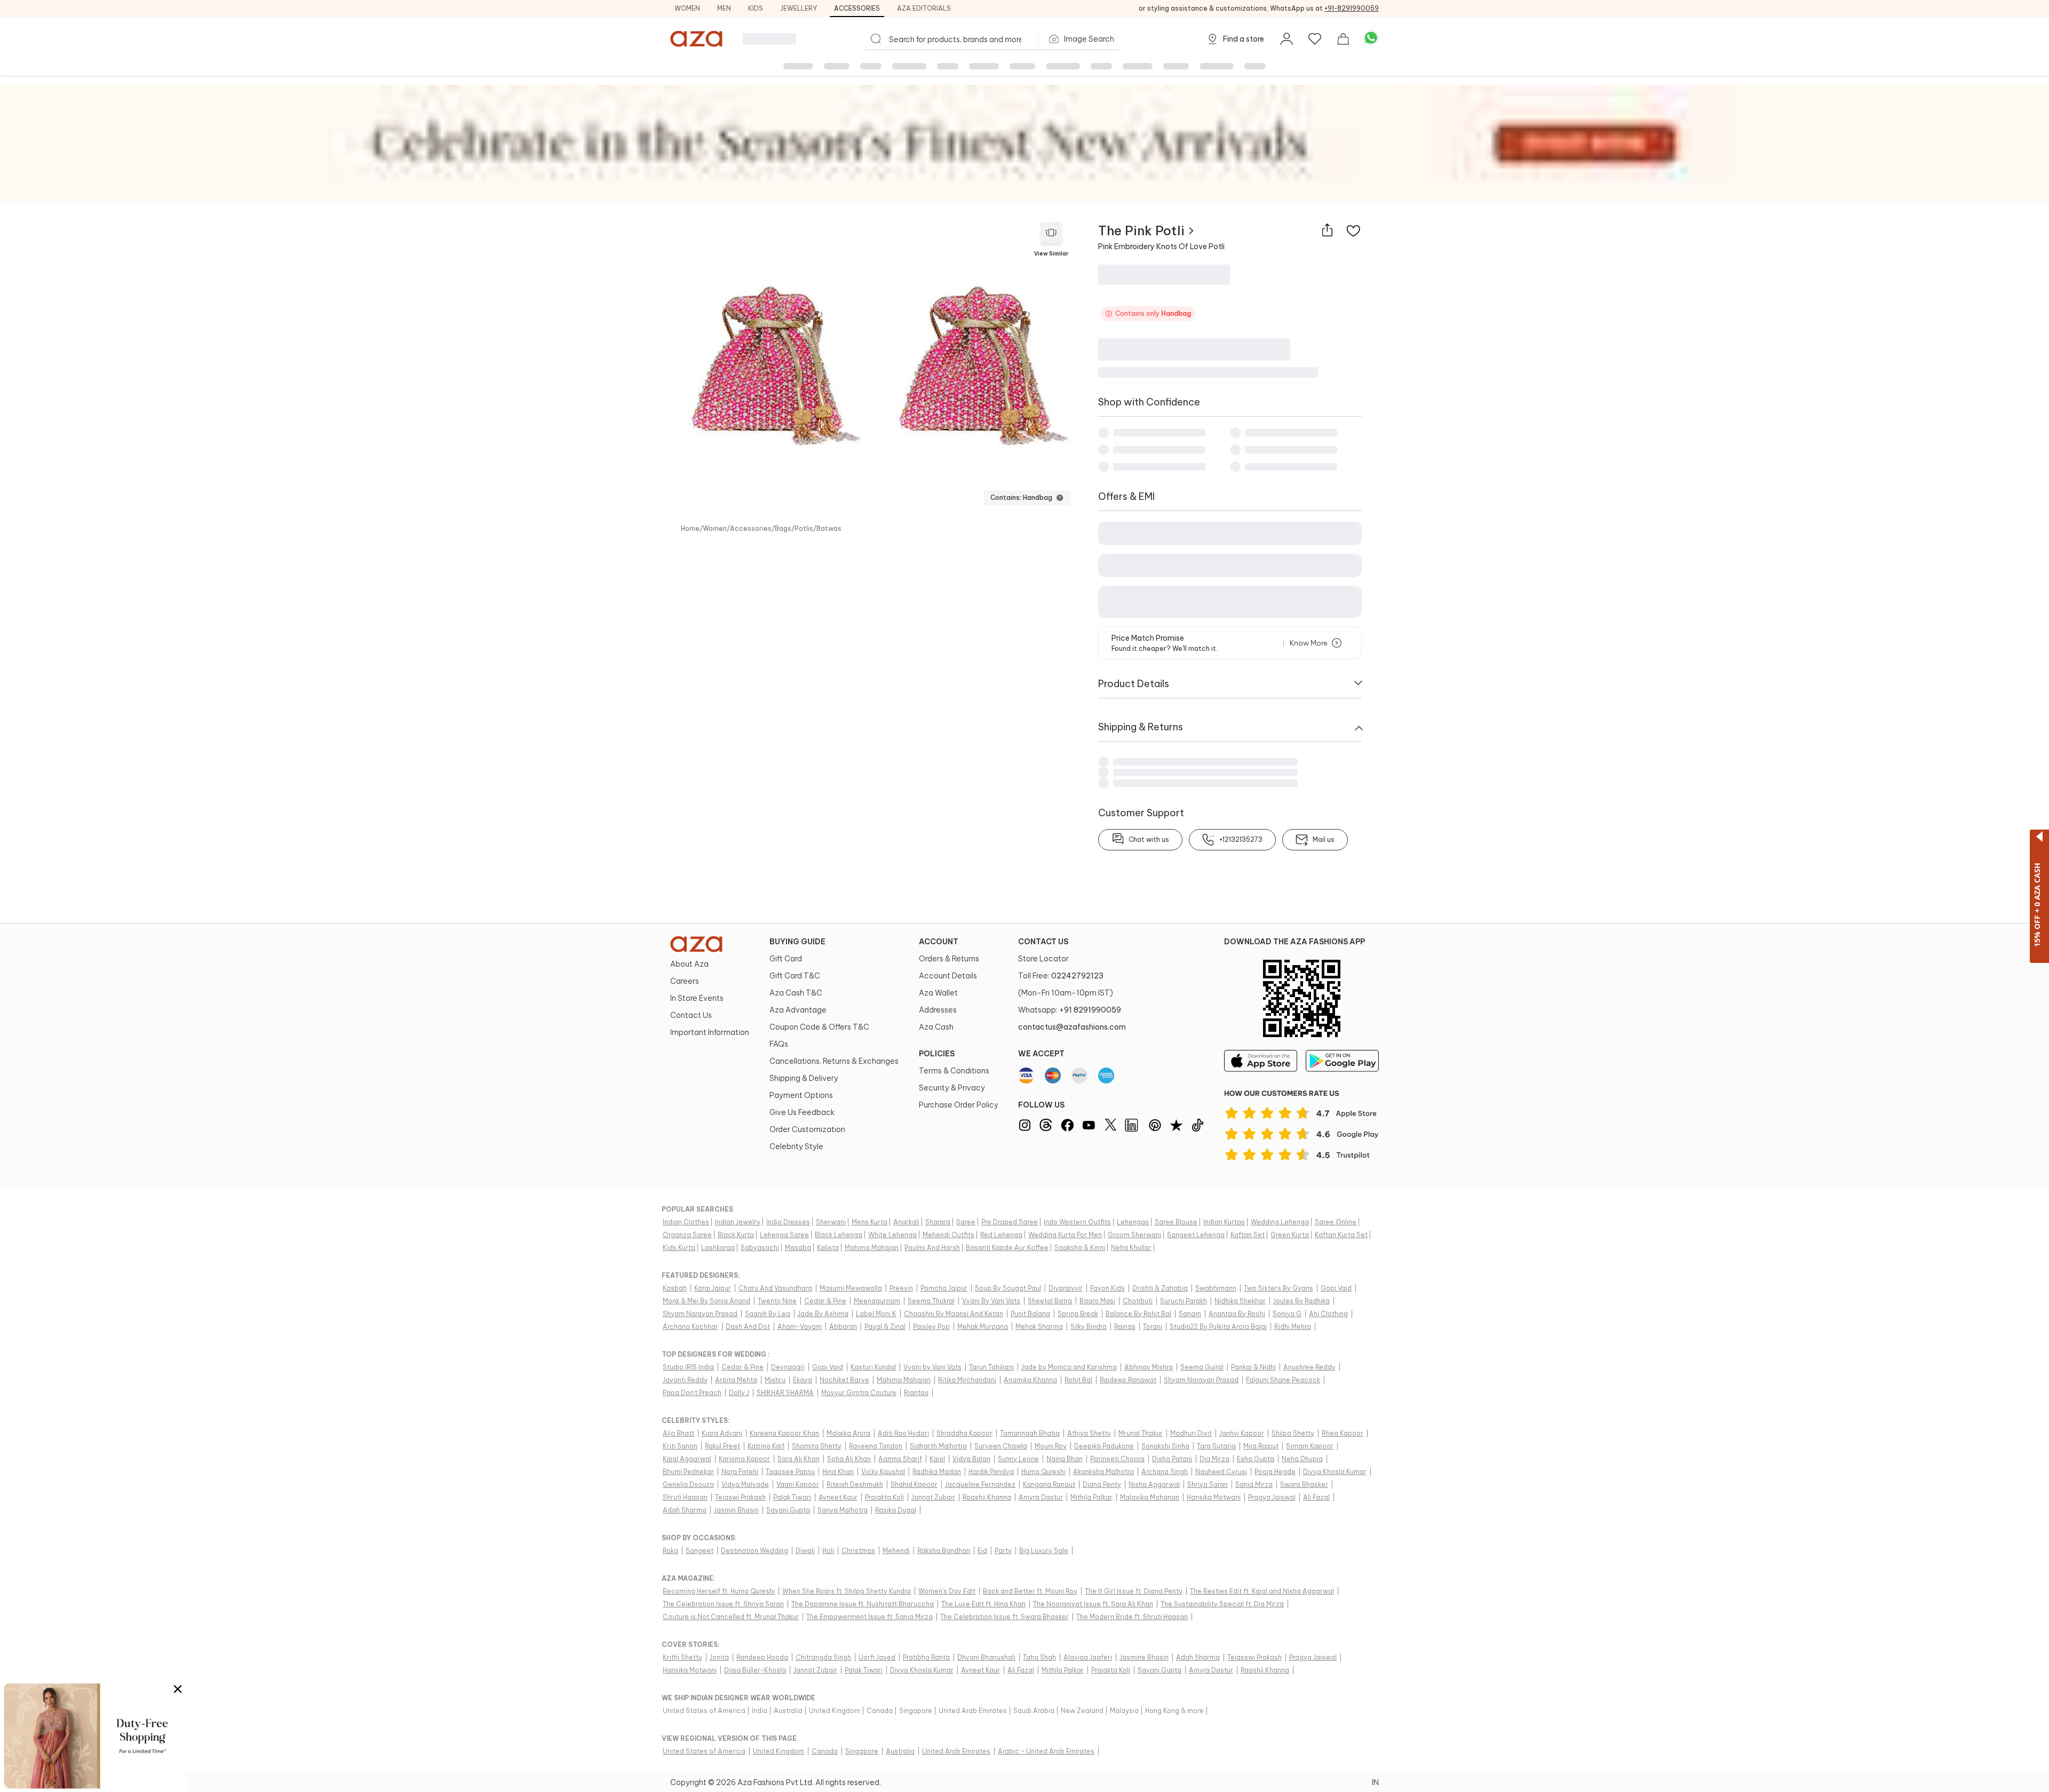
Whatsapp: (1070, 1010)
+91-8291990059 (1352, 8)
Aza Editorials (924, 8)
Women (687, 8)
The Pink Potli (1141, 230)
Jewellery (799, 8)
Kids (756, 8)
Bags (783, 529)
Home (690, 529)
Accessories (857, 8)
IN (1375, 1782)
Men (724, 8)
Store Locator (1043, 959)
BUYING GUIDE (797, 942)
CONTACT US (1043, 942)
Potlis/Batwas (818, 529)
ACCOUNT (939, 942)
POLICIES (937, 1054)
